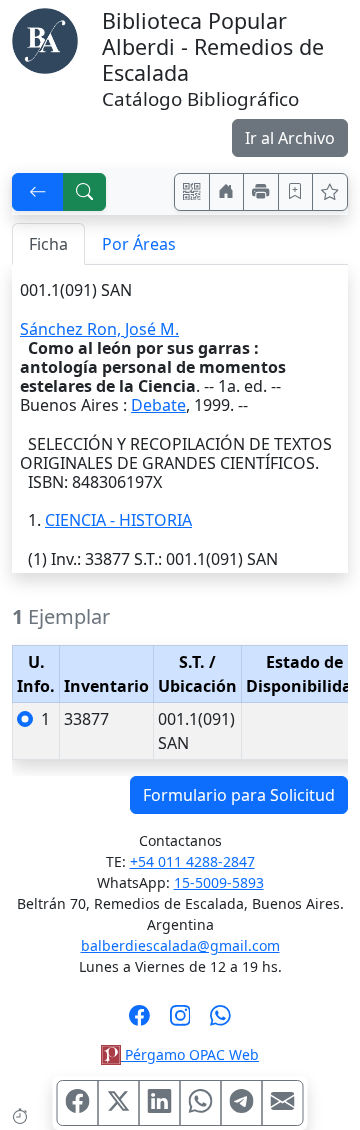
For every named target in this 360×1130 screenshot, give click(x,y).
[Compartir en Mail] (283, 1103)
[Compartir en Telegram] (242, 1103)
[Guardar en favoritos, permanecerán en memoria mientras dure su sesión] (296, 192)
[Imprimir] (261, 192)
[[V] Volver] (38, 192)
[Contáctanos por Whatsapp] (220, 1022)
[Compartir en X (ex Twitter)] (119, 1103)
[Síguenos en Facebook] (139, 1022)
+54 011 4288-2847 (192, 861)
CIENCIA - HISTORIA (118, 520)
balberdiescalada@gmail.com (180, 945)
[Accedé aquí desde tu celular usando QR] (192, 192)
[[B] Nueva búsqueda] (85, 192)
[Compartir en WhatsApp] (201, 1103)
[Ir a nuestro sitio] (227, 192)
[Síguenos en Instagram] (180, 1022)
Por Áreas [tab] (139, 244)
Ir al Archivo (290, 138)
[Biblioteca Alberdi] (45, 39)
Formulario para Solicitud (239, 795)
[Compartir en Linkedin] (160, 1103)
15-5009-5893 (219, 882)
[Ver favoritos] (330, 192)
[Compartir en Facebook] (78, 1103)
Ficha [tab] (48, 244)
